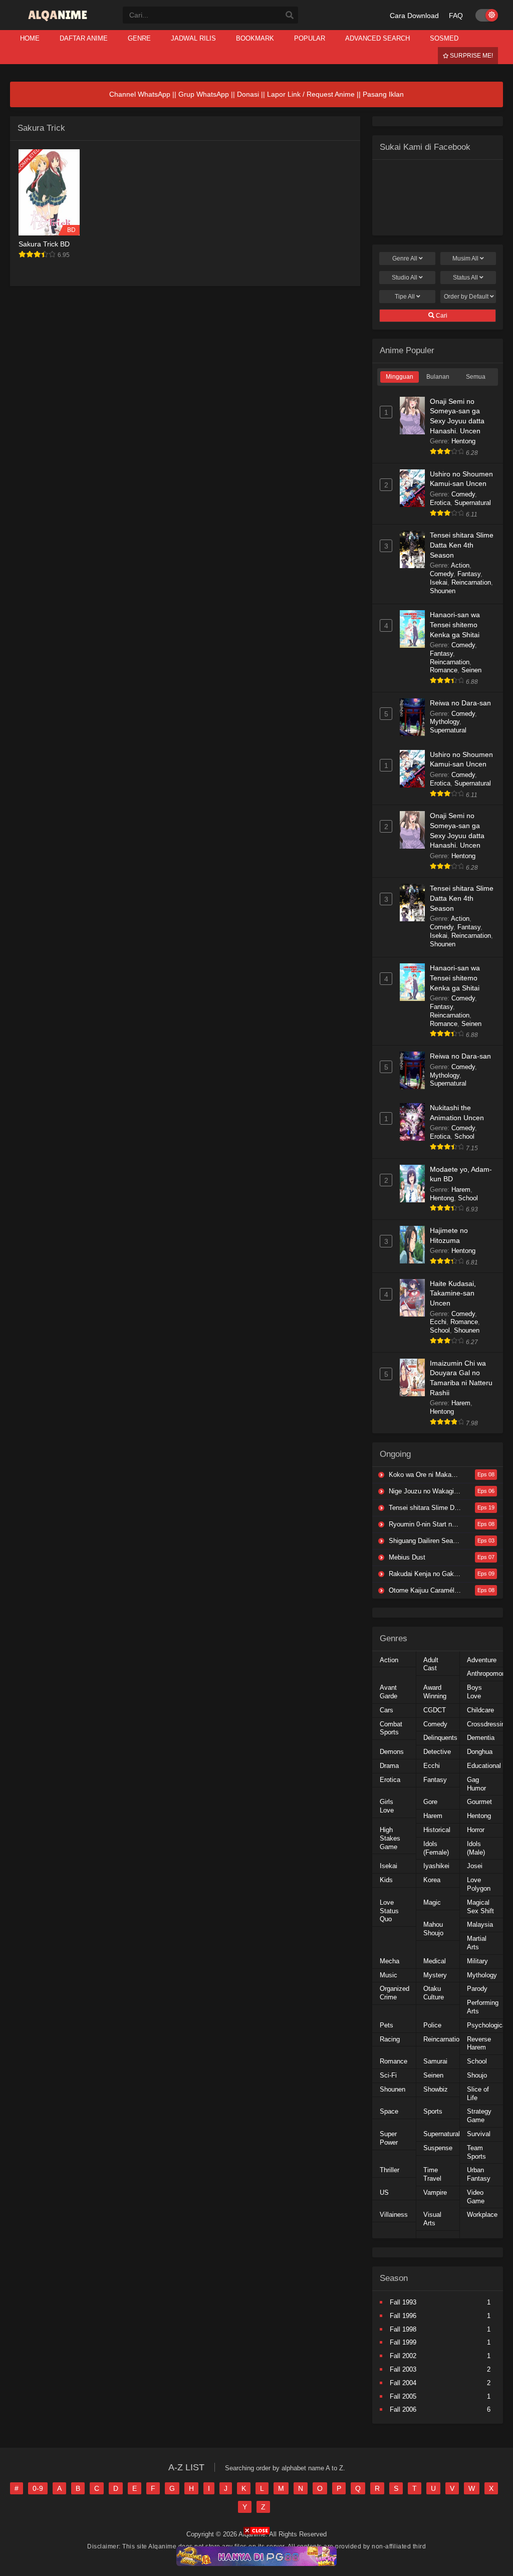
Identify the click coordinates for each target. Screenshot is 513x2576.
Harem (461, 1190)
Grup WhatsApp (204, 94)
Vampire (435, 2193)
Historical (437, 1830)
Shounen (443, 591)
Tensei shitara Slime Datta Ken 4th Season (462, 545)
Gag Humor (476, 1784)
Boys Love (474, 1692)
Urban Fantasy (479, 2174)
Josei (475, 1866)
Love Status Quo (389, 1911)
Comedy (463, 494)
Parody (477, 1989)
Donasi (248, 94)
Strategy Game (479, 2116)
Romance (444, 670)
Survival (479, 2134)
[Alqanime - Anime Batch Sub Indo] (59, 21)
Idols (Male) (476, 1848)
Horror (476, 1830)
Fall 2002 (403, 2356)
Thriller (390, 2170)
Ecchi (438, 1322)
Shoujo (477, 2075)
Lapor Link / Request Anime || (315, 94)
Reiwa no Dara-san (460, 703)
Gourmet (479, 1802)
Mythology (445, 722)
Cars (387, 1710)
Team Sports (476, 2152)
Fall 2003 (403, 2369)
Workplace (482, 2215)
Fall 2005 (403, 2396)
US (384, 2193)
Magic (432, 1902)
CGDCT (435, 1710)
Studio (405, 278)
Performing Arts (483, 2007)
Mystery (435, 1975)
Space (389, 2111)
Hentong (463, 441)
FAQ (456, 16)
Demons (392, 1752)
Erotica (440, 503)
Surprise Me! (471, 56)
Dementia (481, 1738)
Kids (386, 1880)
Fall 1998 (403, 2329)
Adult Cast (431, 1664)
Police (432, 2025)
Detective (437, 1752)
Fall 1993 (403, 2302)
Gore (430, 1802)
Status (465, 278)
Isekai (439, 582)
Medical (435, 1961)
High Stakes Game (390, 1838)
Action (460, 565)
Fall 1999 (403, 2342)
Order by (466, 297)
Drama (389, 1766)
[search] (290, 16)
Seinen (471, 670)
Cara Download (414, 16)
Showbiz (436, 2089)
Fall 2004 (403, 2383)
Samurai (435, 2061)
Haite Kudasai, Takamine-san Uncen (453, 1293)
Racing (390, 2039)
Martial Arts (477, 1943)
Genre (405, 259)
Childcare (480, 1710)
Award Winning (435, 1692)
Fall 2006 (403, 2409)
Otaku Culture (434, 1993)
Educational (484, 1766)
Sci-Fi (388, 2075)
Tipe (405, 297)
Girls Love (387, 1806)
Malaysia (480, 1924)
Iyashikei (436, 1866)
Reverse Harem (479, 2043)
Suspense (438, 2148)
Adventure (482, 1660)
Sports (433, 2111)
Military (477, 1961)
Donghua (480, 1752)
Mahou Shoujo (433, 1929)
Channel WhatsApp (140, 94)
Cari (441, 316)
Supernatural (473, 503)
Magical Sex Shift (480, 1907)
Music (389, 1975)
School (464, 1136)
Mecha (390, 1961)
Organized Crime (395, 1993)
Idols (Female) (436, 1848)
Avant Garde (389, 1692)
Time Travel (432, 2174)
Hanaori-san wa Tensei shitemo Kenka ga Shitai (455, 624)
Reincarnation (471, 582)
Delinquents (440, 1738)
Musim (465, 259)
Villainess (394, 2215)
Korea (432, 1880)
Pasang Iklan (383, 94)
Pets (387, 2025)
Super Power (389, 2138)
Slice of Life (478, 2094)
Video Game (476, 2197)
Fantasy (469, 574)
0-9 (38, 2488)
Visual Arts (432, 2219)
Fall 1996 (403, 2316)
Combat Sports (391, 1728)
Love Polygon (479, 1884)
